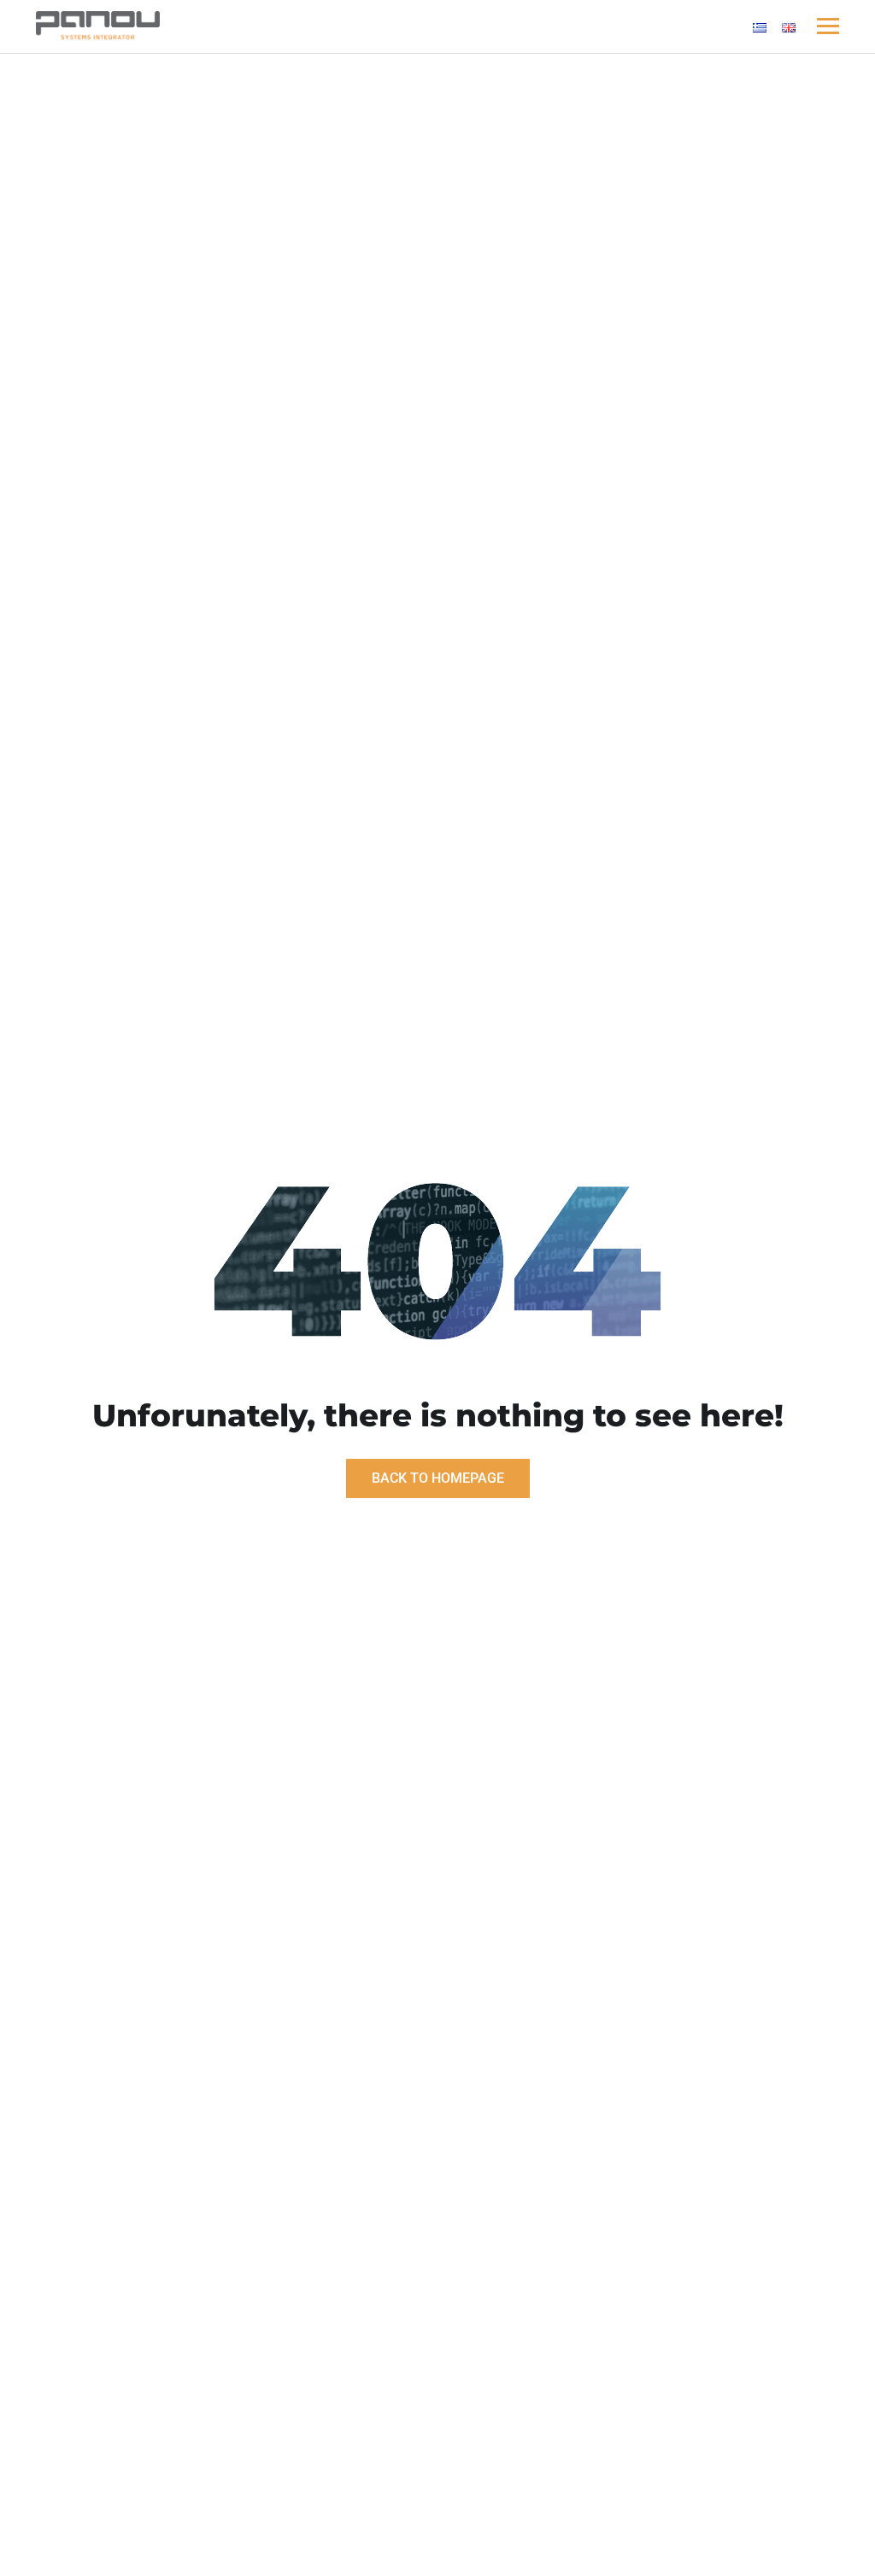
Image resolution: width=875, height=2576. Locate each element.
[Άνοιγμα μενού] (828, 26)
